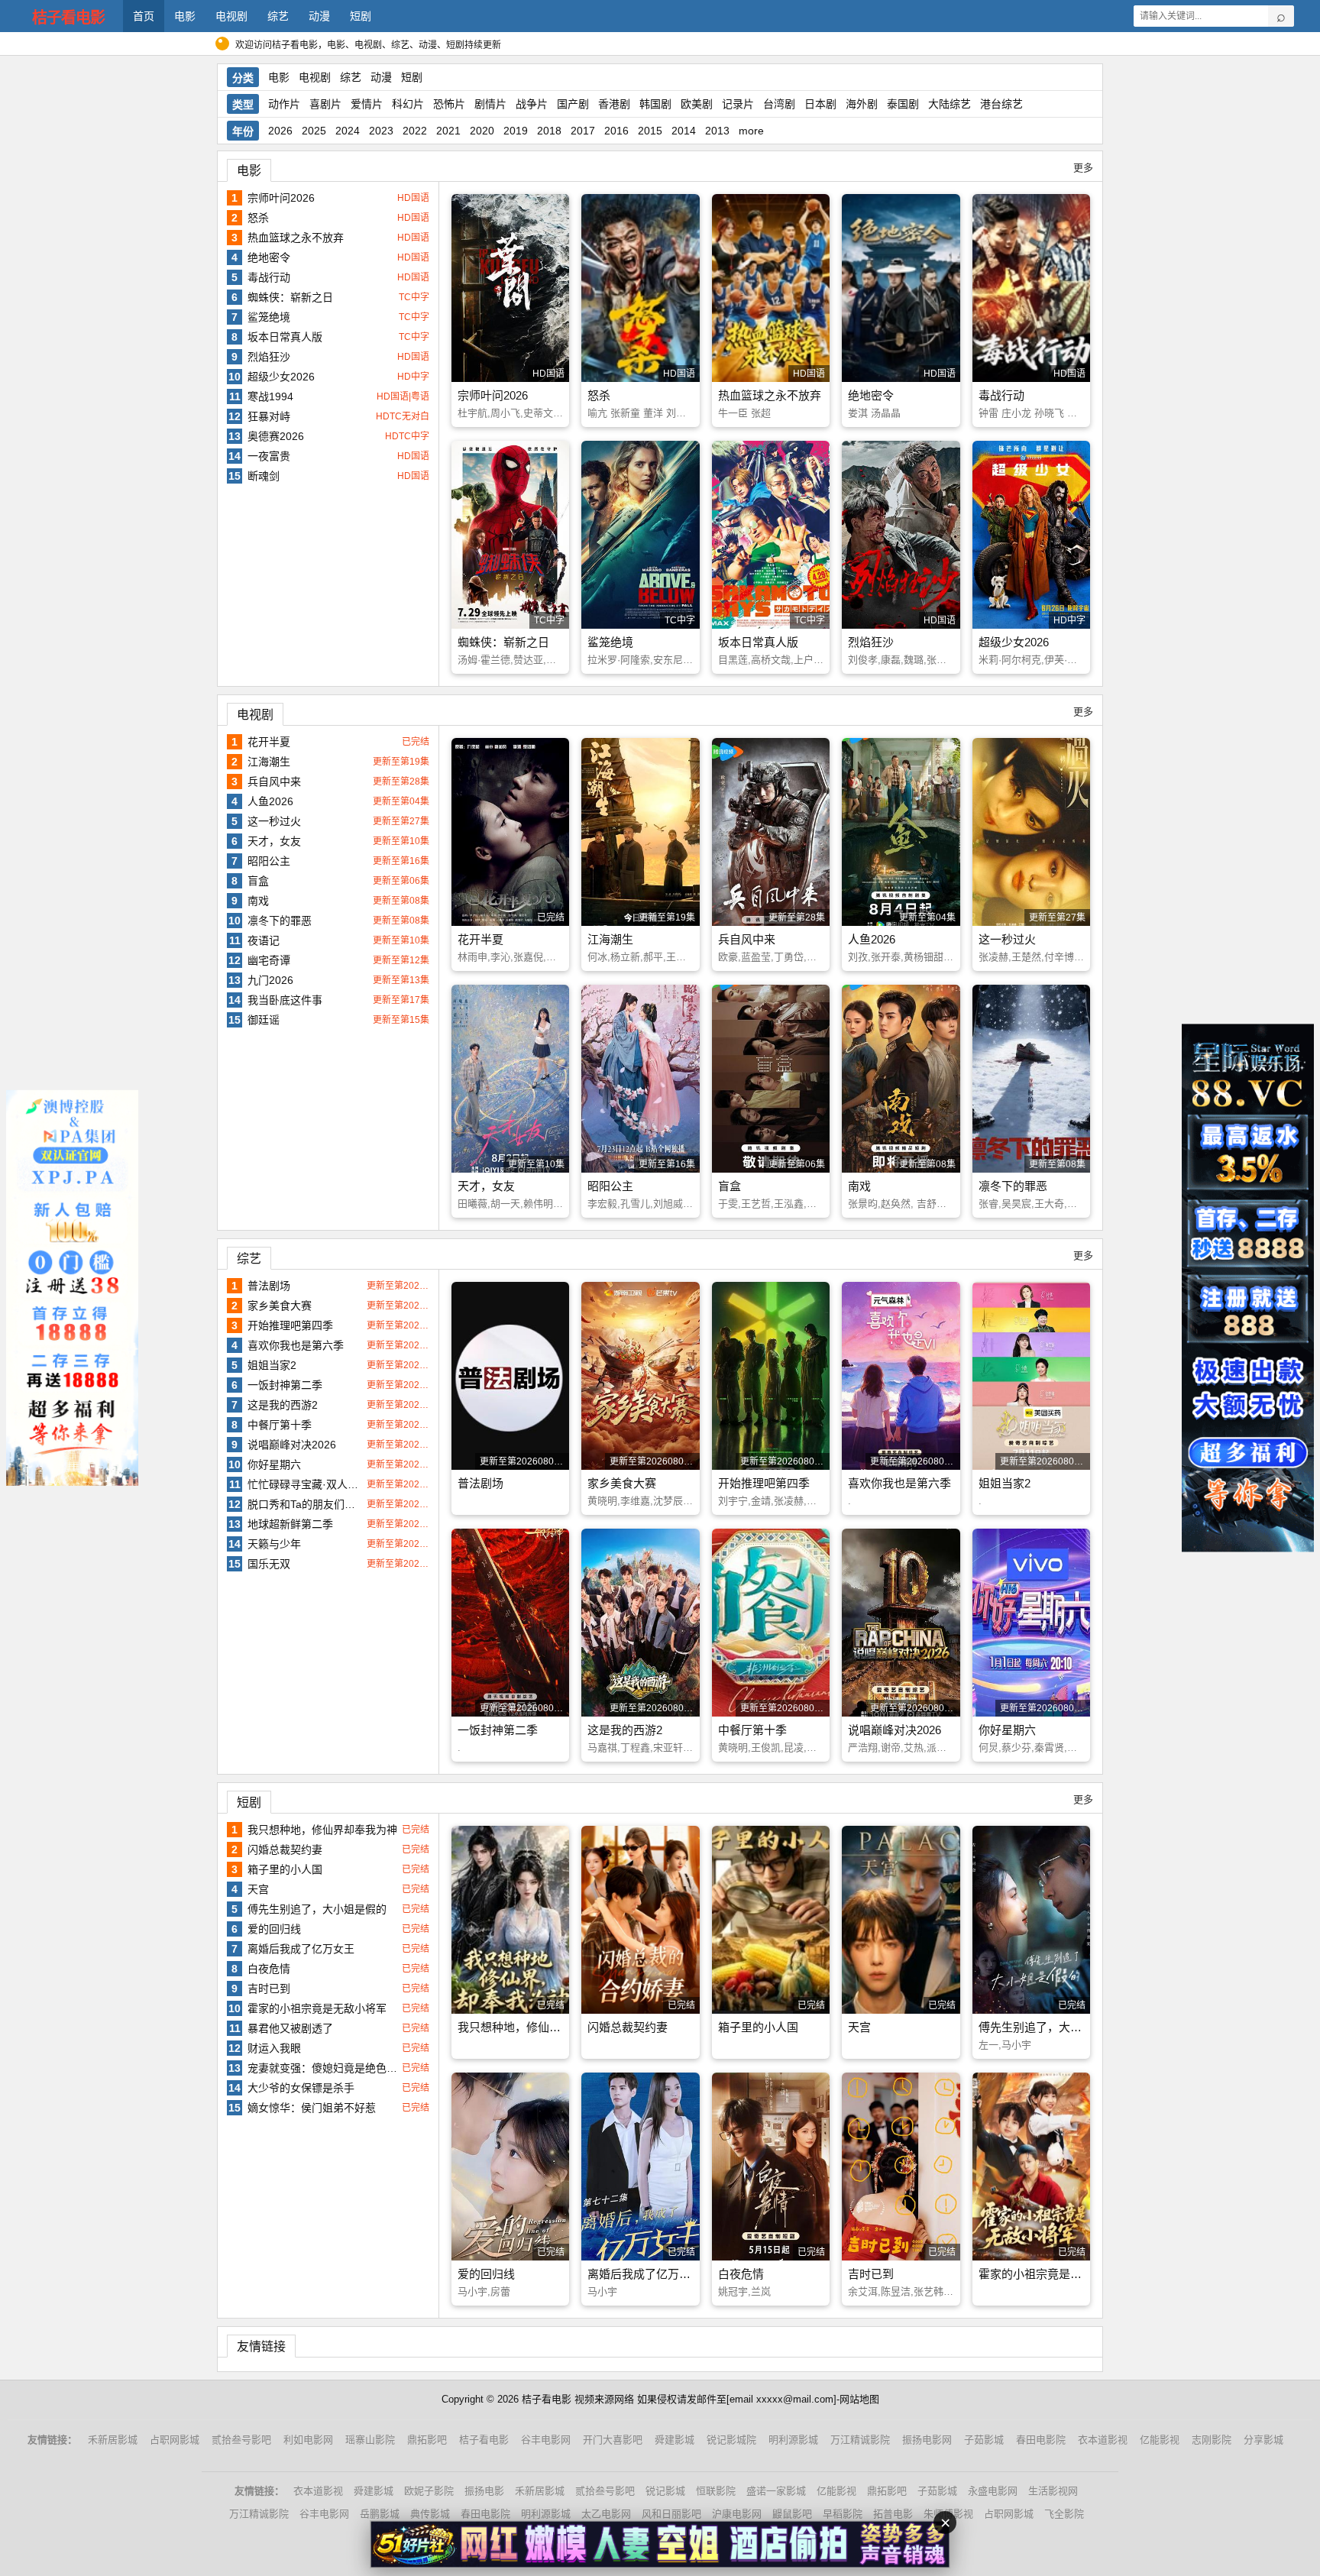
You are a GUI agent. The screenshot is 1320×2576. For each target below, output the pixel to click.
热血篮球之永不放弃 (296, 238)
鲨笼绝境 (269, 317)
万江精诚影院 (860, 2440)
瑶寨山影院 (370, 2440)
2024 (348, 131)
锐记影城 (665, 2491)
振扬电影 (484, 2491)
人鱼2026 (270, 801)
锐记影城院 (731, 2440)
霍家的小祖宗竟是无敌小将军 (317, 2008)
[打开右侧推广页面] (1248, 1288)
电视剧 (231, 16)
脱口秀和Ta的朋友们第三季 (305, 1504)
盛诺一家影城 (776, 2491)
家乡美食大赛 (280, 1306)
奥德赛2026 (276, 436)
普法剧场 (269, 1286)
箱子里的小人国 (285, 1869)
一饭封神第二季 (285, 1385)
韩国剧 (655, 104)
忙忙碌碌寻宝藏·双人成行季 (305, 1484)
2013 (717, 131)
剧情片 (490, 104)
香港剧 (614, 104)
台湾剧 (779, 104)
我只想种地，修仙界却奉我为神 (322, 1830)
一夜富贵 (269, 456)
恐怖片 (449, 104)
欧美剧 (697, 104)
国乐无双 (269, 1564)
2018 (549, 131)
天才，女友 (274, 841)
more (751, 131)
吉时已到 (269, 1989)
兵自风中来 (274, 782)
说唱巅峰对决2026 (292, 1445)
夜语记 (264, 940)
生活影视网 (1053, 2491)
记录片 (738, 104)
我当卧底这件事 (285, 1000)
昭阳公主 (269, 861)
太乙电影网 (606, 2514)
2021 (448, 131)
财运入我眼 (274, 2048)
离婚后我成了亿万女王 (301, 1949)
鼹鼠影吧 (792, 2514)
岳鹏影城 (380, 2514)
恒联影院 (716, 2491)
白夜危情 (269, 1969)
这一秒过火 (274, 821)
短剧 (361, 16)
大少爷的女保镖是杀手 (301, 2088)
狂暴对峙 (269, 416)
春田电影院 (1041, 2440)
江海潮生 (269, 762)
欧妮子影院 (429, 2491)
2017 (583, 131)
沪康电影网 (737, 2514)
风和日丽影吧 (671, 2514)
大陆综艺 (950, 104)
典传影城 (430, 2514)
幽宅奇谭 (269, 960)
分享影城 (1263, 2440)
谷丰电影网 (546, 2440)
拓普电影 (893, 2514)
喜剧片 (325, 104)
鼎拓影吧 (427, 2440)
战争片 (532, 104)
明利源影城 (793, 2440)
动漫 (319, 16)
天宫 (258, 1889)
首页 (144, 16)
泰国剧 (903, 104)
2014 (684, 131)
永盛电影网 (993, 2491)
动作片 (284, 104)
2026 (280, 131)
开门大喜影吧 (613, 2440)
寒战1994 (270, 396)
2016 (616, 131)
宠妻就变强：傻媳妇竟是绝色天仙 (323, 2068)
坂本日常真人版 (285, 337)
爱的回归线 (274, 1929)
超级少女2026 (281, 377)
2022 (415, 131)
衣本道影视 (1103, 2440)
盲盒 (258, 881)
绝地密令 (269, 257)
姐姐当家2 (272, 1365)
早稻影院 (843, 2514)
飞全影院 (1064, 2514)
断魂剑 (264, 476)
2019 (516, 131)
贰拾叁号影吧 (241, 2440)
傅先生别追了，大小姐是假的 (317, 1909)
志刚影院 (1212, 2440)
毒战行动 (269, 277)
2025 (314, 131)
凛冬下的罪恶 (280, 921)
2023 (381, 131)
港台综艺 (1001, 104)
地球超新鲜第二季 (290, 1524)
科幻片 (408, 104)
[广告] (660, 2544)
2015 (650, 131)
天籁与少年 (274, 1544)
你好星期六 (274, 1464)
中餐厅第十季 (280, 1425)
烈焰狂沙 (269, 357)
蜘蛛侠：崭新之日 (290, 297)
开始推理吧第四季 (290, 1325)
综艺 (278, 16)
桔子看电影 (68, 18)
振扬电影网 (927, 2440)
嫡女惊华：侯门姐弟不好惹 (312, 2108)
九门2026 (270, 980)
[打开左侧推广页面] (72, 1288)
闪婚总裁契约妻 (285, 1849)
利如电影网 (308, 2440)
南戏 (258, 901)
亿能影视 (1160, 2440)
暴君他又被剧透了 (290, 2028)
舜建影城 (675, 2440)
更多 (1083, 168)
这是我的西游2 (283, 1405)
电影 (185, 16)
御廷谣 (264, 1020)
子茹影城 (984, 2440)
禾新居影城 (113, 2440)
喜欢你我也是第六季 (296, 1345)
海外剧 (862, 104)
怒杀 (258, 218)
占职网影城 (175, 2440)
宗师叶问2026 (281, 198)
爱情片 (367, 104)
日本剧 (820, 104)
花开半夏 (269, 742)
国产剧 (573, 104)
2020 (482, 131)
